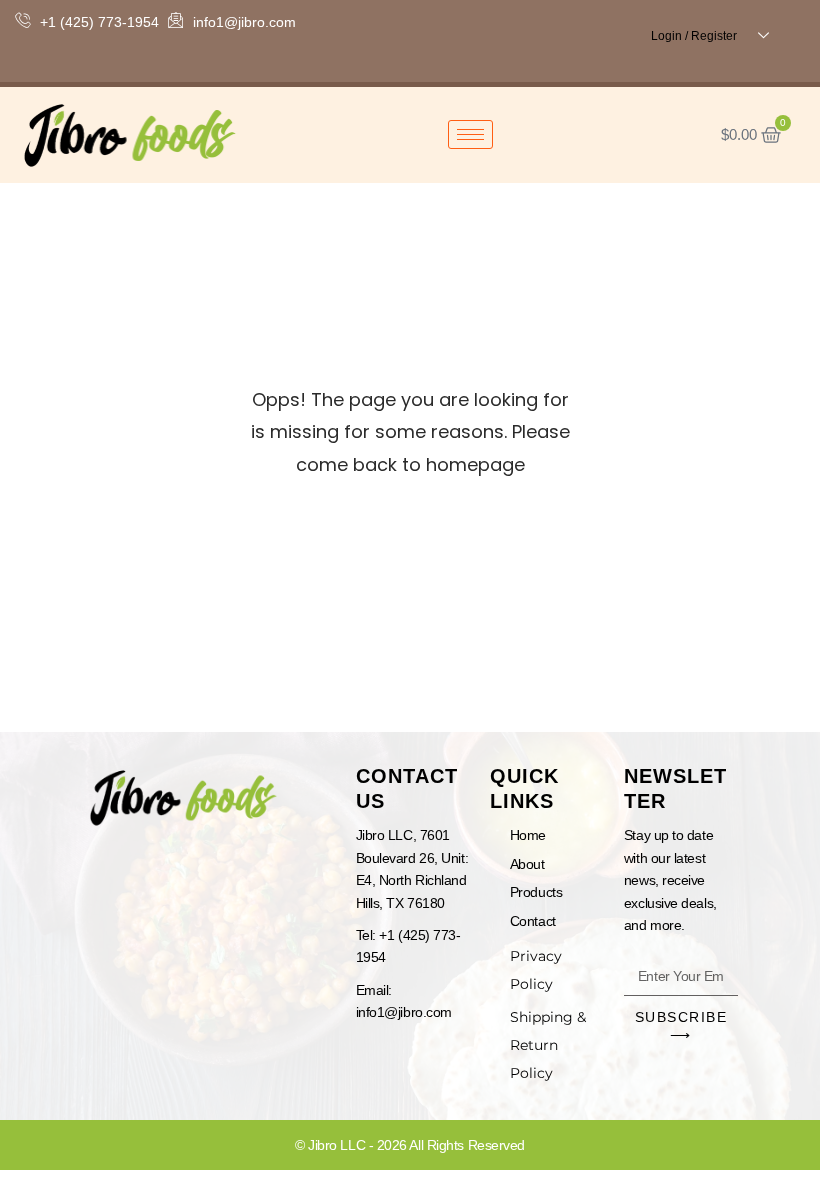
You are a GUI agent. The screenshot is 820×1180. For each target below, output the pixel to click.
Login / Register (694, 36)
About (527, 864)
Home (528, 835)
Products (536, 892)
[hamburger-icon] (470, 134)
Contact (533, 921)
